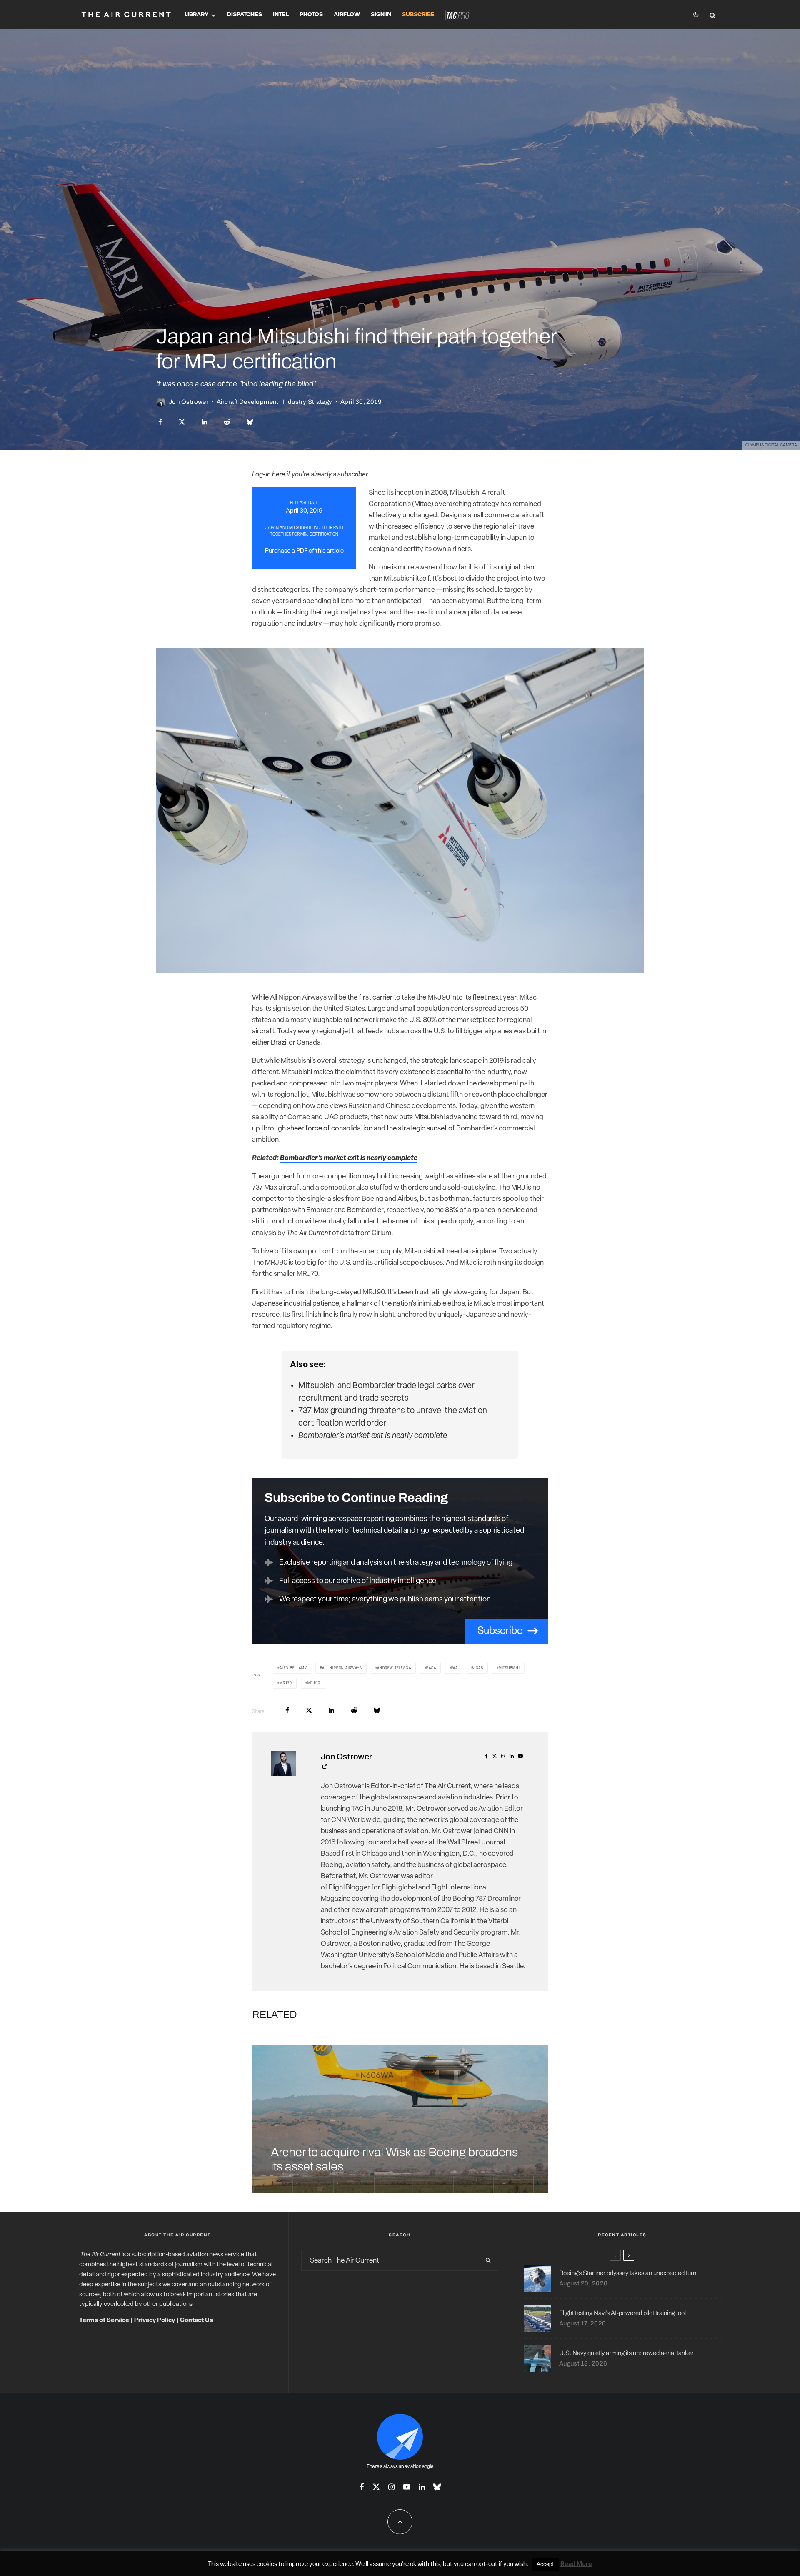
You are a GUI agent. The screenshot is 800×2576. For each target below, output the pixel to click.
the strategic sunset (417, 1129)
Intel (281, 15)
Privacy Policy (155, 2321)
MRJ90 (314, 1683)
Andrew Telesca (394, 1668)
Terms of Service (104, 2321)
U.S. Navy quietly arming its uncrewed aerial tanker (626, 2353)
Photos (311, 15)
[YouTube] (407, 2487)
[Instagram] (391, 2487)
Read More (576, 2565)
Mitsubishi (509, 1668)
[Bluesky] (437, 2487)
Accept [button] (545, 2565)
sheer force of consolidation (330, 1129)
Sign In (381, 15)
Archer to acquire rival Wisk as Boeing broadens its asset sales (394, 2160)
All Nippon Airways (342, 1668)
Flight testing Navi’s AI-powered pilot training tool (622, 2313)
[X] (376, 2487)
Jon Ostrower (189, 402)
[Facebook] (362, 2487)
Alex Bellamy (293, 1668)
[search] (488, 2260)
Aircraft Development (247, 402)
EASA (431, 1668)
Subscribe (418, 15)
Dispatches (245, 15)
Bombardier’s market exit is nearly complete (349, 1158)
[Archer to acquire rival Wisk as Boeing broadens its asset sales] (400, 2119)
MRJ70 (286, 1683)
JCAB (478, 1668)
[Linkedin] (422, 2487)
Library (196, 15)
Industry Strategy (307, 402)
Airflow (347, 15)
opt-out (487, 2565)
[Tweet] (182, 422)
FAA (454, 1668)
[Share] (160, 422)
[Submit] (227, 422)
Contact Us (196, 2321)
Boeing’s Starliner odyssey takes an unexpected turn (628, 2273)
